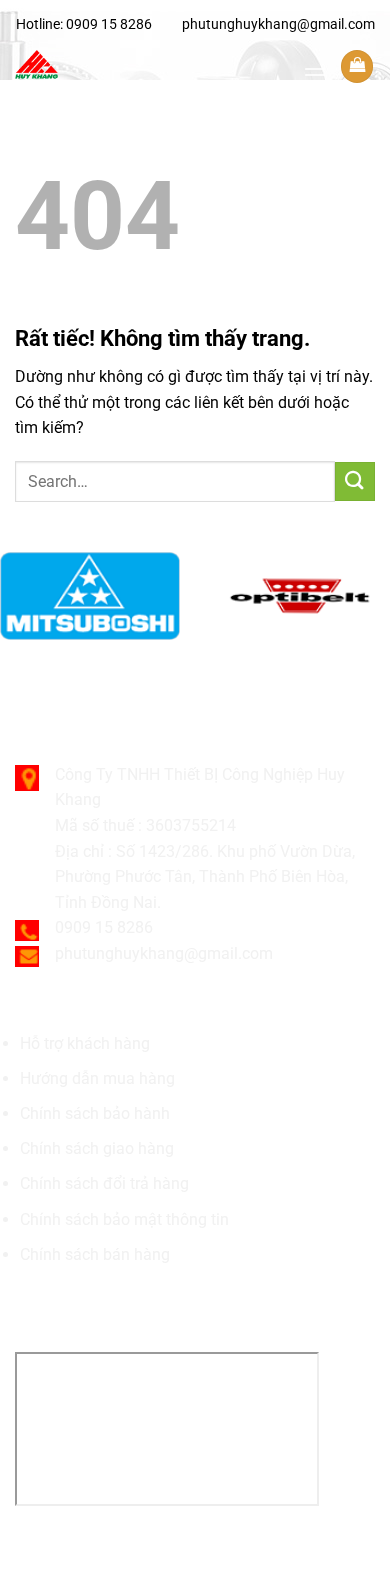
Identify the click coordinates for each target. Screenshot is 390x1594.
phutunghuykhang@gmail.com (278, 24)
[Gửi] (355, 481)
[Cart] (357, 66)
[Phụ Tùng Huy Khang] (151, 65)
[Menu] (315, 74)
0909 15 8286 (109, 24)
